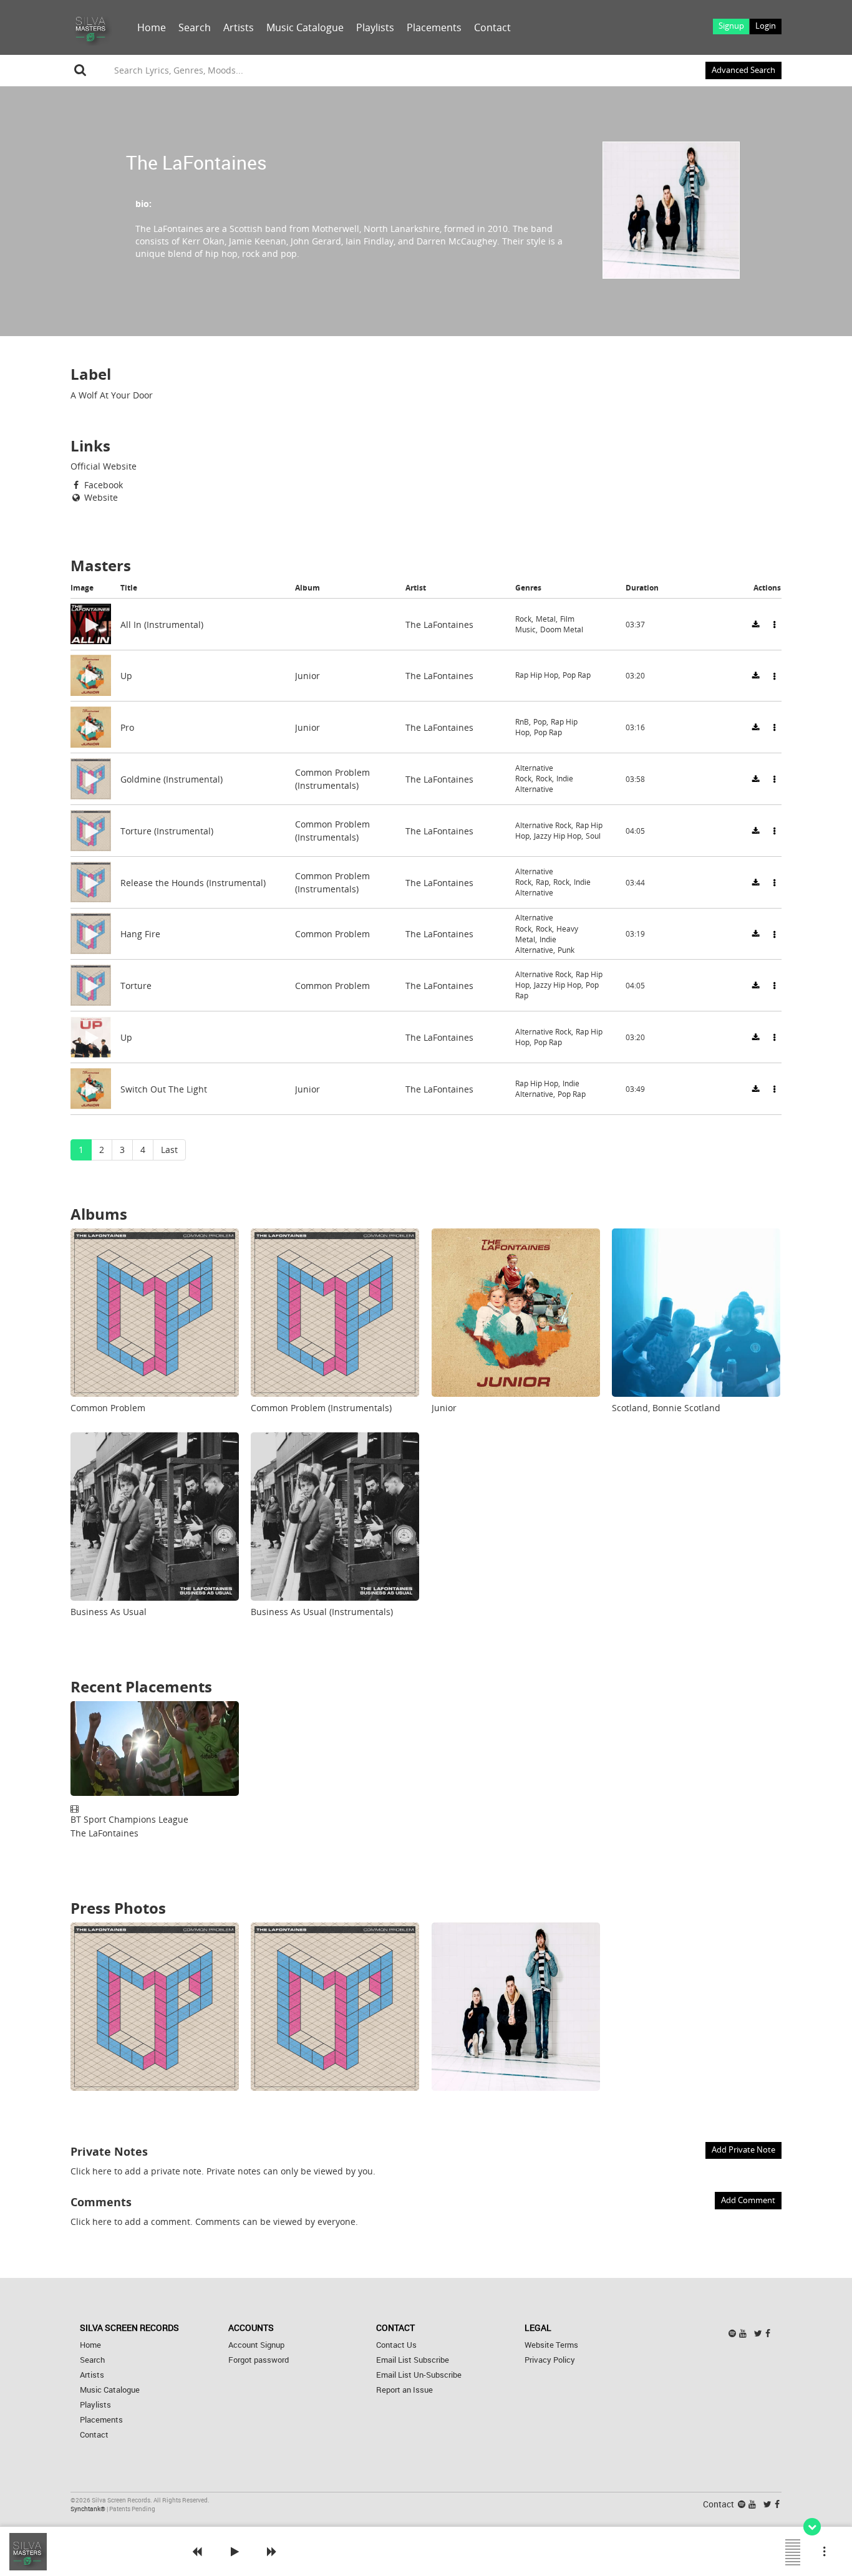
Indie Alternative (544, 784)
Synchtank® (89, 2509)
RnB (522, 722)
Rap (542, 882)
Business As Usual (109, 1612)
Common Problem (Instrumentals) (321, 1408)
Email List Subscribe (413, 2360)
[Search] (80, 70)
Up (126, 676)
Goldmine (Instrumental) (172, 779)
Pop (540, 722)
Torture (136, 986)
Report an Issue (404, 2390)
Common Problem (332, 934)
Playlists (375, 27)
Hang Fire (140, 934)
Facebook (102, 485)
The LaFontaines (439, 624)
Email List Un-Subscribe (419, 2375)
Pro (127, 727)
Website (100, 497)
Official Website (104, 466)
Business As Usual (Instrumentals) (322, 1612)
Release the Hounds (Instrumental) (193, 882)
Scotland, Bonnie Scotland (666, 1408)
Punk (566, 950)
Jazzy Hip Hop (558, 836)
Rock (523, 618)
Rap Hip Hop (537, 676)
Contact (492, 27)
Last (169, 1150)
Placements (434, 27)
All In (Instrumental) (162, 624)
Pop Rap (577, 676)
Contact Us (396, 2345)
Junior (307, 676)
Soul (593, 836)
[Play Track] (90, 624)
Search (195, 27)
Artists (239, 27)
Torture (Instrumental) (167, 830)
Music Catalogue (305, 27)
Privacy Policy (550, 2360)
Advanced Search (743, 70)
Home (152, 27)
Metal (546, 618)
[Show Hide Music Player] (812, 2527)
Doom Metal (562, 630)
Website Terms (551, 2345)
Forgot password (259, 2360)
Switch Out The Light (164, 1088)
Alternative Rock (543, 825)
